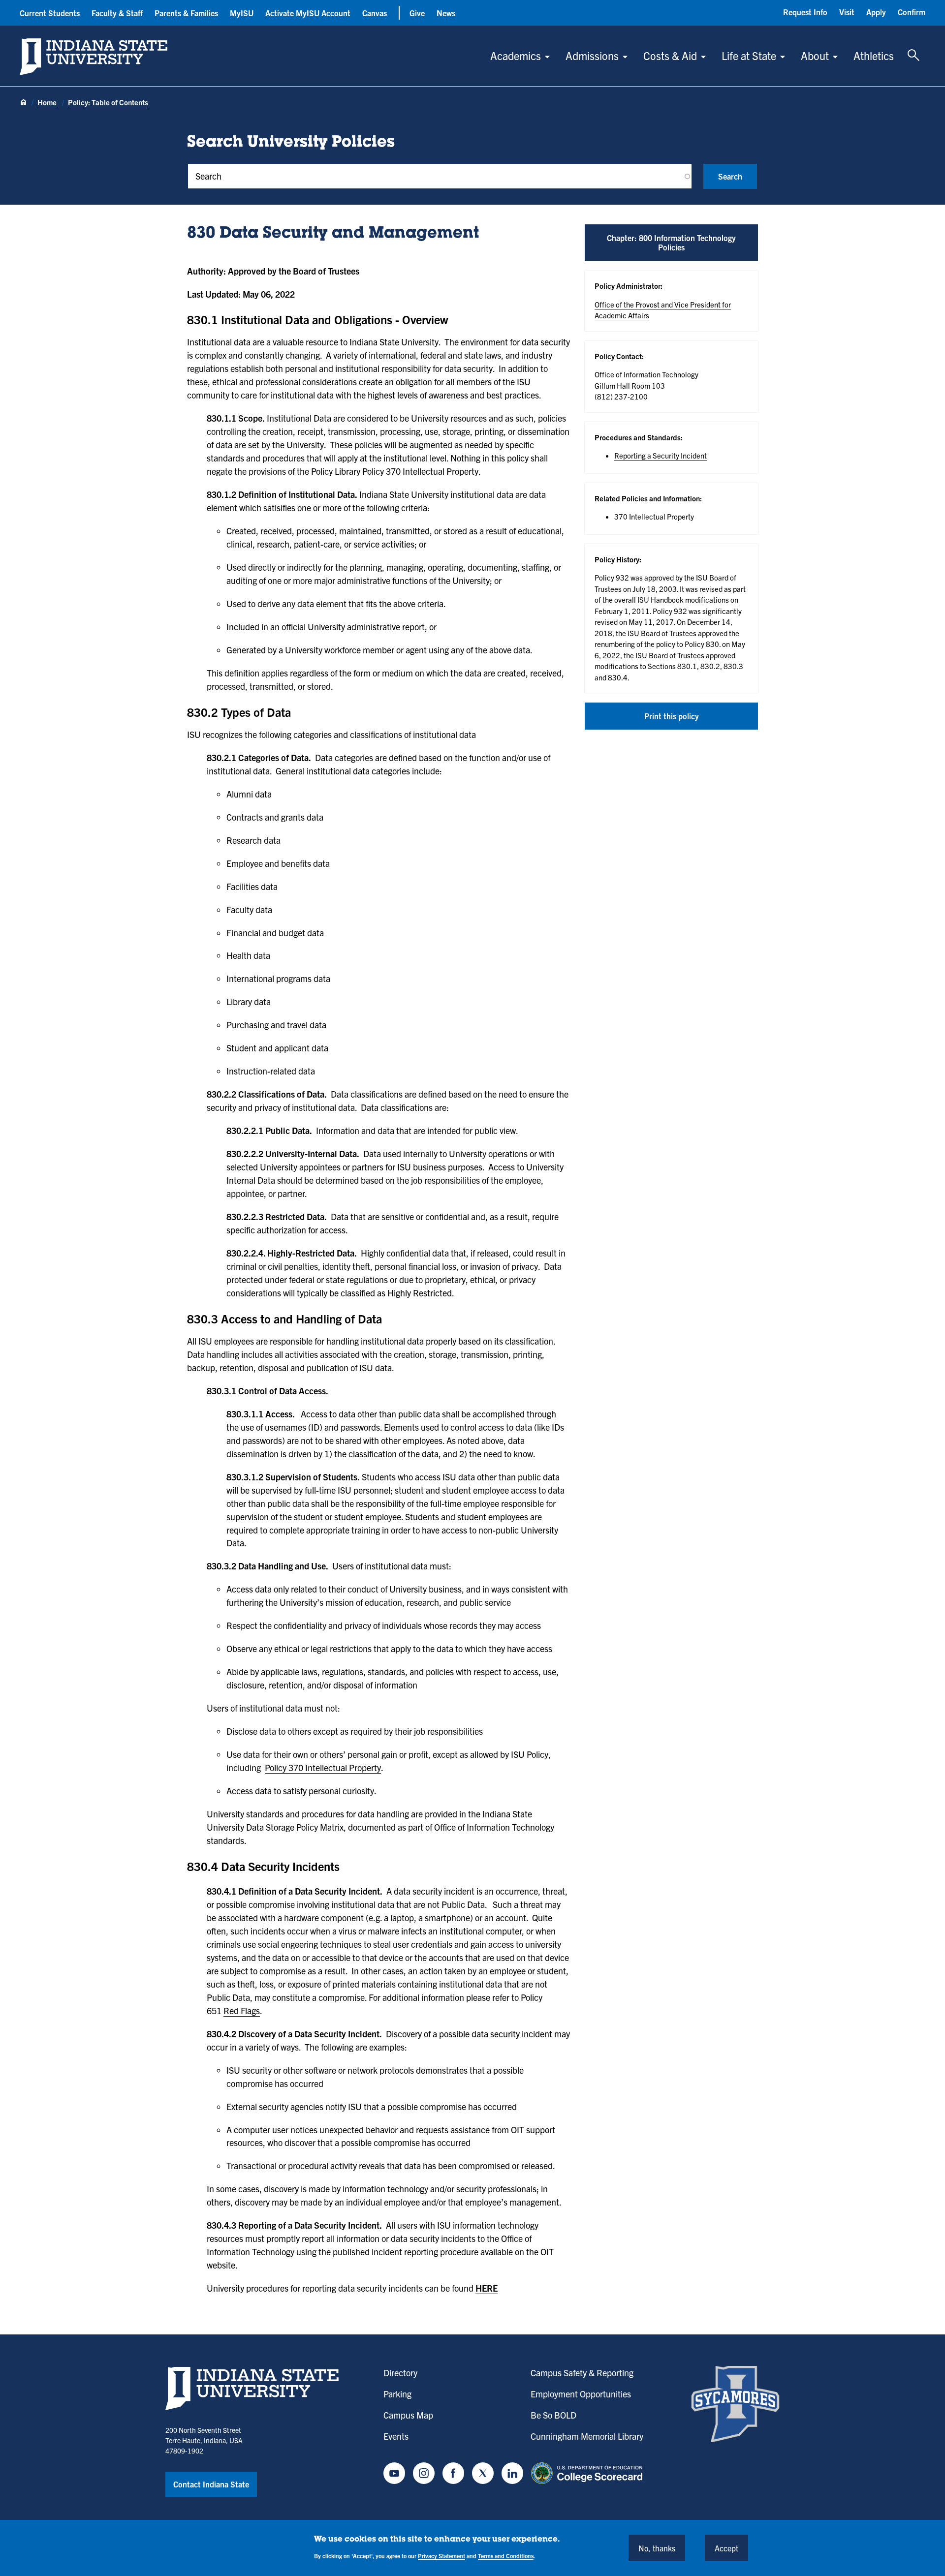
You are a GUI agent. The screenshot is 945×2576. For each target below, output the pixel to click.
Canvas (375, 13)
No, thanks (657, 2547)
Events (396, 2436)
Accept (726, 2547)
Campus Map (408, 2415)
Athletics (874, 55)
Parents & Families (186, 13)
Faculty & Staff (117, 13)
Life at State (749, 55)
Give (417, 13)
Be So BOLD (553, 2415)
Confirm (912, 12)
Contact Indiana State (211, 2484)
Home (48, 102)
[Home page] (24, 103)
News (446, 13)
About (815, 55)
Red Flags (242, 2010)
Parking (397, 2394)
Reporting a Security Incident (661, 455)
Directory (400, 2373)
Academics (516, 55)
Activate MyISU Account (308, 13)
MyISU (242, 13)
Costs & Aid (670, 55)
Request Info (805, 12)
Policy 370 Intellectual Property (323, 1767)
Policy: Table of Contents (108, 102)
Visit (847, 12)
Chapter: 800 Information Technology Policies (671, 242)
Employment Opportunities (581, 2394)
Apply (876, 12)
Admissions (592, 55)
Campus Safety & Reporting (582, 2373)
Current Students (50, 13)
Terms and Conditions (506, 2556)
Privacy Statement (441, 2556)
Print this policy (672, 716)
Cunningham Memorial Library (587, 2436)
